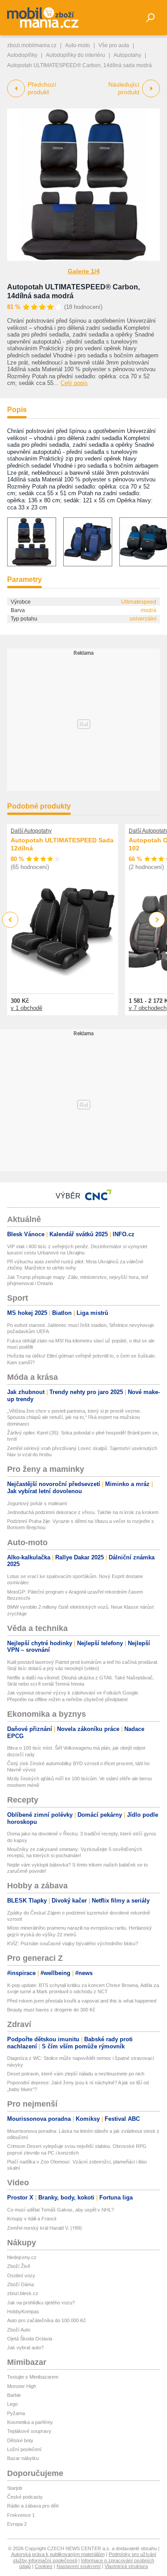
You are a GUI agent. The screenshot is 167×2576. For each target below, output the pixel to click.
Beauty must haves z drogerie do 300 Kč (51, 2010)
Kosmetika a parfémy (30, 2422)
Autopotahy (127, 55)
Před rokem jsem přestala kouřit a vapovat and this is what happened (82, 2001)
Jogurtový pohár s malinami (37, 1503)
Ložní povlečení (24, 2449)
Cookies (44, 2566)
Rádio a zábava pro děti (33, 2506)
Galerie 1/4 (84, 271)
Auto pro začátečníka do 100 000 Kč (47, 2320)
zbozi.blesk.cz (23, 2293)
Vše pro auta (114, 45)
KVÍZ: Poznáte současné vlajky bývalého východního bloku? (73, 1943)
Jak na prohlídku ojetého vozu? (41, 2303)
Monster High (22, 2386)
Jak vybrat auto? (25, 2348)
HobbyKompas (23, 2312)
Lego (12, 2404)
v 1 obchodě (26, 1008)
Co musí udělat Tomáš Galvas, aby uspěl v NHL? (61, 2210)
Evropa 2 (17, 2524)
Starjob (15, 2488)
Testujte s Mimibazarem (33, 2377)
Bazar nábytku (23, 2458)
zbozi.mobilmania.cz (32, 45)
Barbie (14, 2395)
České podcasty (25, 2497)
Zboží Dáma (20, 2284)
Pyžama (16, 2413)
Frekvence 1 (21, 2515)
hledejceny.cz (22, 2257)
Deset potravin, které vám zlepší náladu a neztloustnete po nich (76, 2074)
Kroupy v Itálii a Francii (32, 2219)
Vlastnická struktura (126, 2566)
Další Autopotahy (31, 831)
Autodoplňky (22, 55)
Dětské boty (20, 2440)
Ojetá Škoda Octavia (30, 2339)
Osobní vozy (21, 2276)
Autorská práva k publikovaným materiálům (58, 2554)
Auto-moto (77, 45)
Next (157, 920)
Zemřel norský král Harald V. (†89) (45, 2228)
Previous (10, 919)
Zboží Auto (19, 2330)
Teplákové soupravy (29, 2431)
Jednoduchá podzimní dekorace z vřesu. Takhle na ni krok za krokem (83, 1512)
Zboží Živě (19, 2266)
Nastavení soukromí (79, 2566)
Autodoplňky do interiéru (75, 55)
